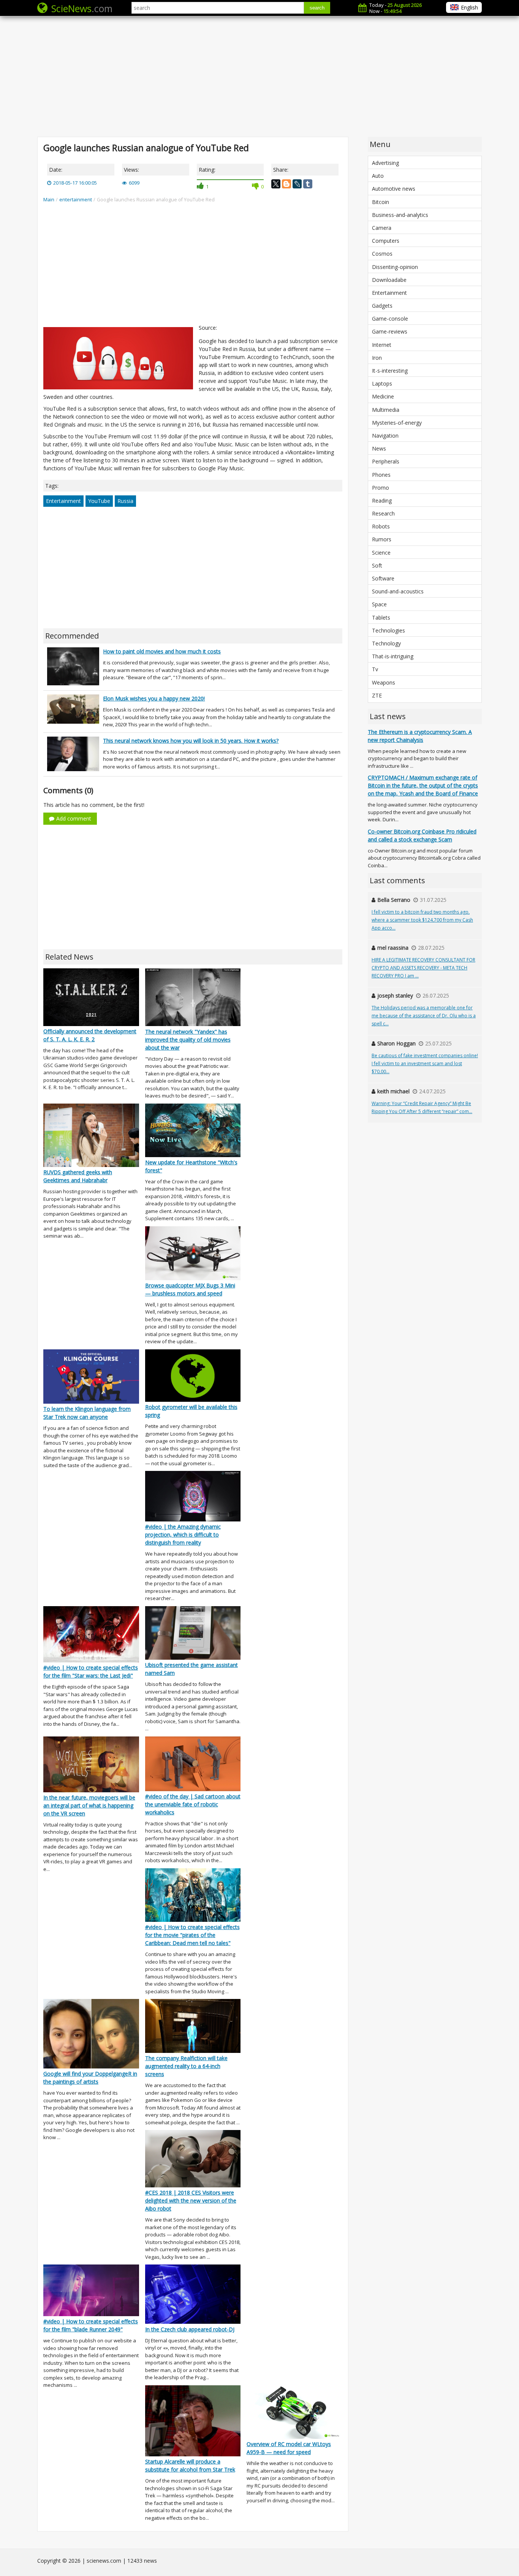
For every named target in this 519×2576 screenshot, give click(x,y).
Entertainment (63, 501)
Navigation (385, 436)
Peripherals (386, 461)
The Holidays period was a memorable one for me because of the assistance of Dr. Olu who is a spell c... (424, 1016)
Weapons (384, 682)
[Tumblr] (308, 184)
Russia (125, 501)
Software (383, 578)
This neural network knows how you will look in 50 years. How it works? (191, 741)
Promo (381, 488)
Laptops (382, 383)
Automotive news (394, 189)
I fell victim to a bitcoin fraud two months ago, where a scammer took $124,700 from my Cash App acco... (422, 920)
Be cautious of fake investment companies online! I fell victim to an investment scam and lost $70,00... (425, 1063)
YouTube (99, 501)
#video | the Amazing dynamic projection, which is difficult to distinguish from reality (183, 1535)
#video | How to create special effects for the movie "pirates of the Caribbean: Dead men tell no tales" (192, 1935)
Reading (382, 500)
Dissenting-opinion (395, 267)
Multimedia (386, 410)
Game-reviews (390, 331)
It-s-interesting (390, 371)
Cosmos (382, 254)
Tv (375, 669)
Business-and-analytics (400, 215)
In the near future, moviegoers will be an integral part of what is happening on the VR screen (89, 1805)
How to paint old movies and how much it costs (162, 651)
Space (379, 604)
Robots (381, 526)
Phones (381, 475)
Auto (378, 176)
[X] (276, 184)
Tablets (381, 618)
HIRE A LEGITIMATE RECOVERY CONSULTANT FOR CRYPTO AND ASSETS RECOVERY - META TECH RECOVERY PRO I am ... (423, 968)
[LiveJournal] (297, 184)
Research (383, 513)
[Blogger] (286, 184)
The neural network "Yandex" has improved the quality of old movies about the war (188, 1040)
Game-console (390, 319)
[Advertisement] (259, 76)
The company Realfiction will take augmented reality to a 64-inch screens (186, 2066)
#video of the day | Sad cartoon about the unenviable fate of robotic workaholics (193, 1804)
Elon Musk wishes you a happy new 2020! (154, 698)
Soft (377, 565)
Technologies (388, 630)
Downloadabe (389, 280)
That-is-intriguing (393, 656)
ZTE (377, 695)
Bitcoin (381, 202)
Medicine (383, 396)
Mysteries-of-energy (397, 423)
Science (381, 553)
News (379, 448)
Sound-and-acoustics (398, 591)
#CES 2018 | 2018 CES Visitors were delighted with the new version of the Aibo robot (191, 2200)
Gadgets (382, 306)
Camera (382, 228)
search (317, 8)
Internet (382, 345)
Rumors (382, 539)
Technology (386, 643)
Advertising (385, 163)
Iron (377, 358)
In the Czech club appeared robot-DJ (190, 2329)
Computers (386, 241)
